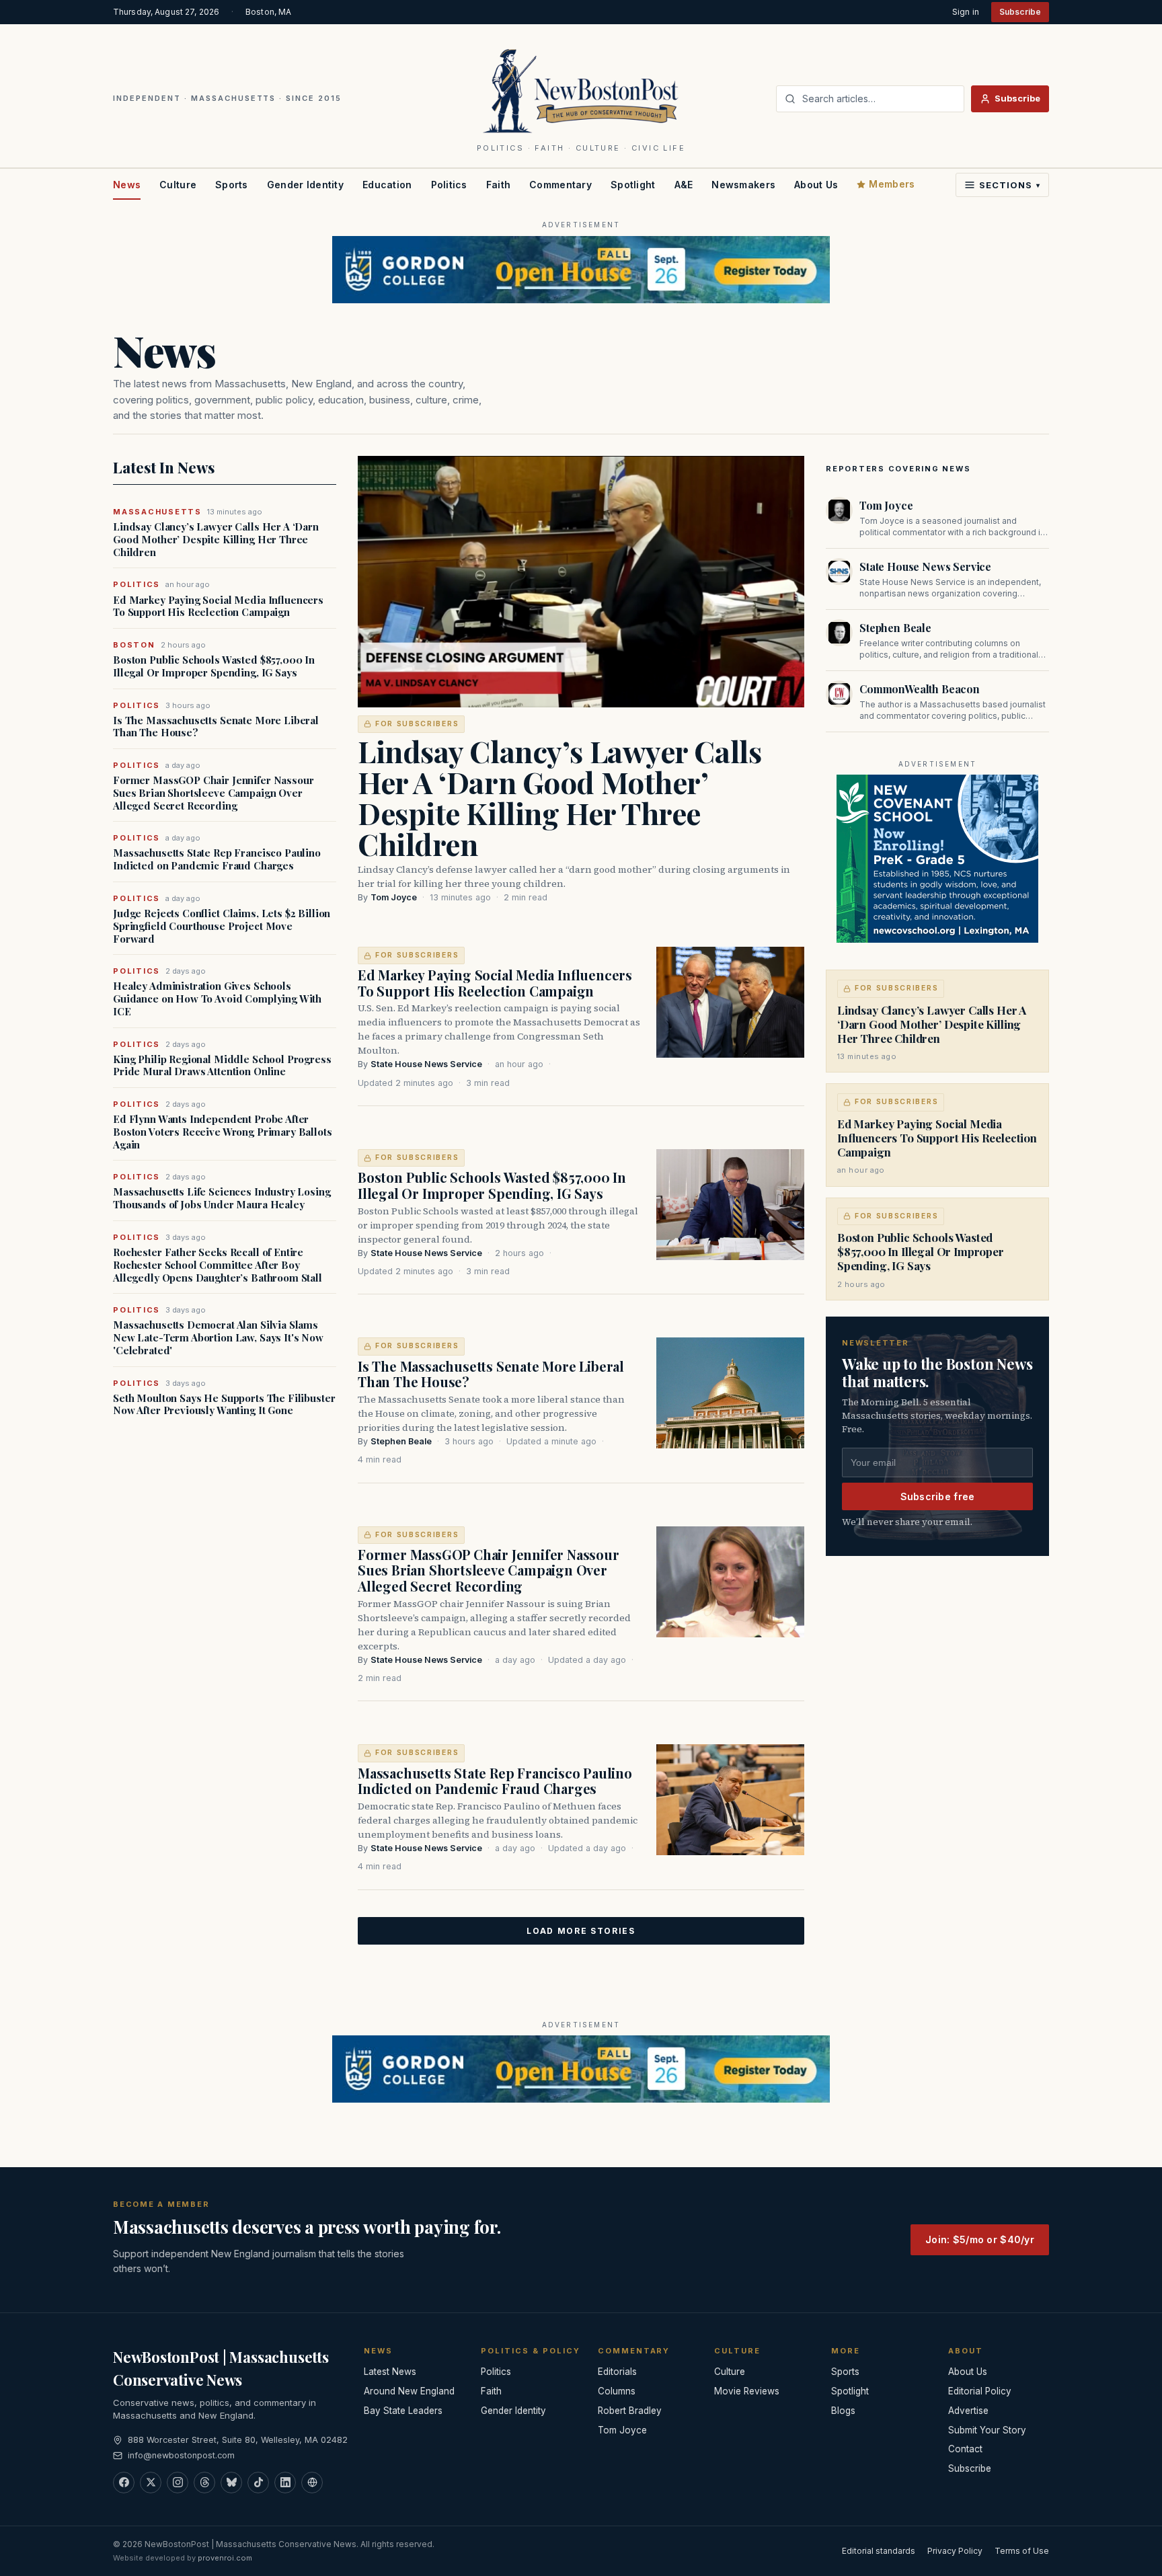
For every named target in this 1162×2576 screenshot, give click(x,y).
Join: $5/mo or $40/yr (980, 2239)
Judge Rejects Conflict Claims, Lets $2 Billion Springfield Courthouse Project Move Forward (222, 926)
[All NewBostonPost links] (312, 2483)
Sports (232, 185)
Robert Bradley (630, 2411)
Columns (617, 2391)
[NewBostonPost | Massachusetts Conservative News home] (581, 90)
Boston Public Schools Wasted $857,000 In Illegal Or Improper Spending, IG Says (214, 666)
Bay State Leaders (403, 2411)
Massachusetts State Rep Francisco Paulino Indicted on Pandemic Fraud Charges (217, 859)
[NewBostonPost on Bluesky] (231, 2483)
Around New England (409, 2391)
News (127, 185)
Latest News (390, 2372)
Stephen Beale (401, 1441)
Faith (498, 185)
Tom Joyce (394, 897)
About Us (816, 185)
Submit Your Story (987, 2430)
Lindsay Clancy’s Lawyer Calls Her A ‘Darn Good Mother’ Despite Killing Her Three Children (216, 539)
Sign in (966, 12)
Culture (178, 185)
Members (892, 184)
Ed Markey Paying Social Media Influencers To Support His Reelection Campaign (218, 607)
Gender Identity (305, 185)
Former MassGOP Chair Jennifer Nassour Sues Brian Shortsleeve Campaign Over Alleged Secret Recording (213, 793)
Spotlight (633, 185)
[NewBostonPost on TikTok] (258, 2483)
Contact (965, 2449)
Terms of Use (1022, 2551)
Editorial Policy (980, 2391)
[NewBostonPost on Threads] (204, 2483)
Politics (449, 185)
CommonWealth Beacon (920, 689)
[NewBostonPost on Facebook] (124, 2483)
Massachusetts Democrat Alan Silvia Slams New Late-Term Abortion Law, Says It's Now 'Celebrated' (218, 1337)
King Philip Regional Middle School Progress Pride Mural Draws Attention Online (222, 1066)
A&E (684, 185)
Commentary (560, 185)
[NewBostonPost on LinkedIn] (285, 2483)
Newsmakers (743, 185)
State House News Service (426, 1064)
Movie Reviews (747, 2391)
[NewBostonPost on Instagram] (178, 2483)
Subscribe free (938, 1496)
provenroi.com (225, 2558)
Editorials (617, 2372)
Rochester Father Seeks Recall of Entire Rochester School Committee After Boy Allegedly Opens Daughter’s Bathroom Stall (218, 1265)
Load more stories (581, 1931)
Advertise (968, 2411)
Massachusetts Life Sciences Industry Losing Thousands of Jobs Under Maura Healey (222, 1198)
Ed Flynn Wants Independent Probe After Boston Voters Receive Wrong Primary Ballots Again (223, 1132)
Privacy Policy (955, 2551)
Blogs (843, 2411)
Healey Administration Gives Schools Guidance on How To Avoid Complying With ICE (217, 999)
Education (387, 185)
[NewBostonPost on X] (151, 2483)
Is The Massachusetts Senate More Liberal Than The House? (216, 727)
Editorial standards (879, 2551)
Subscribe (1020, 12)
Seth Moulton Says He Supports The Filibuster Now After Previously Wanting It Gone (224, 1405)
